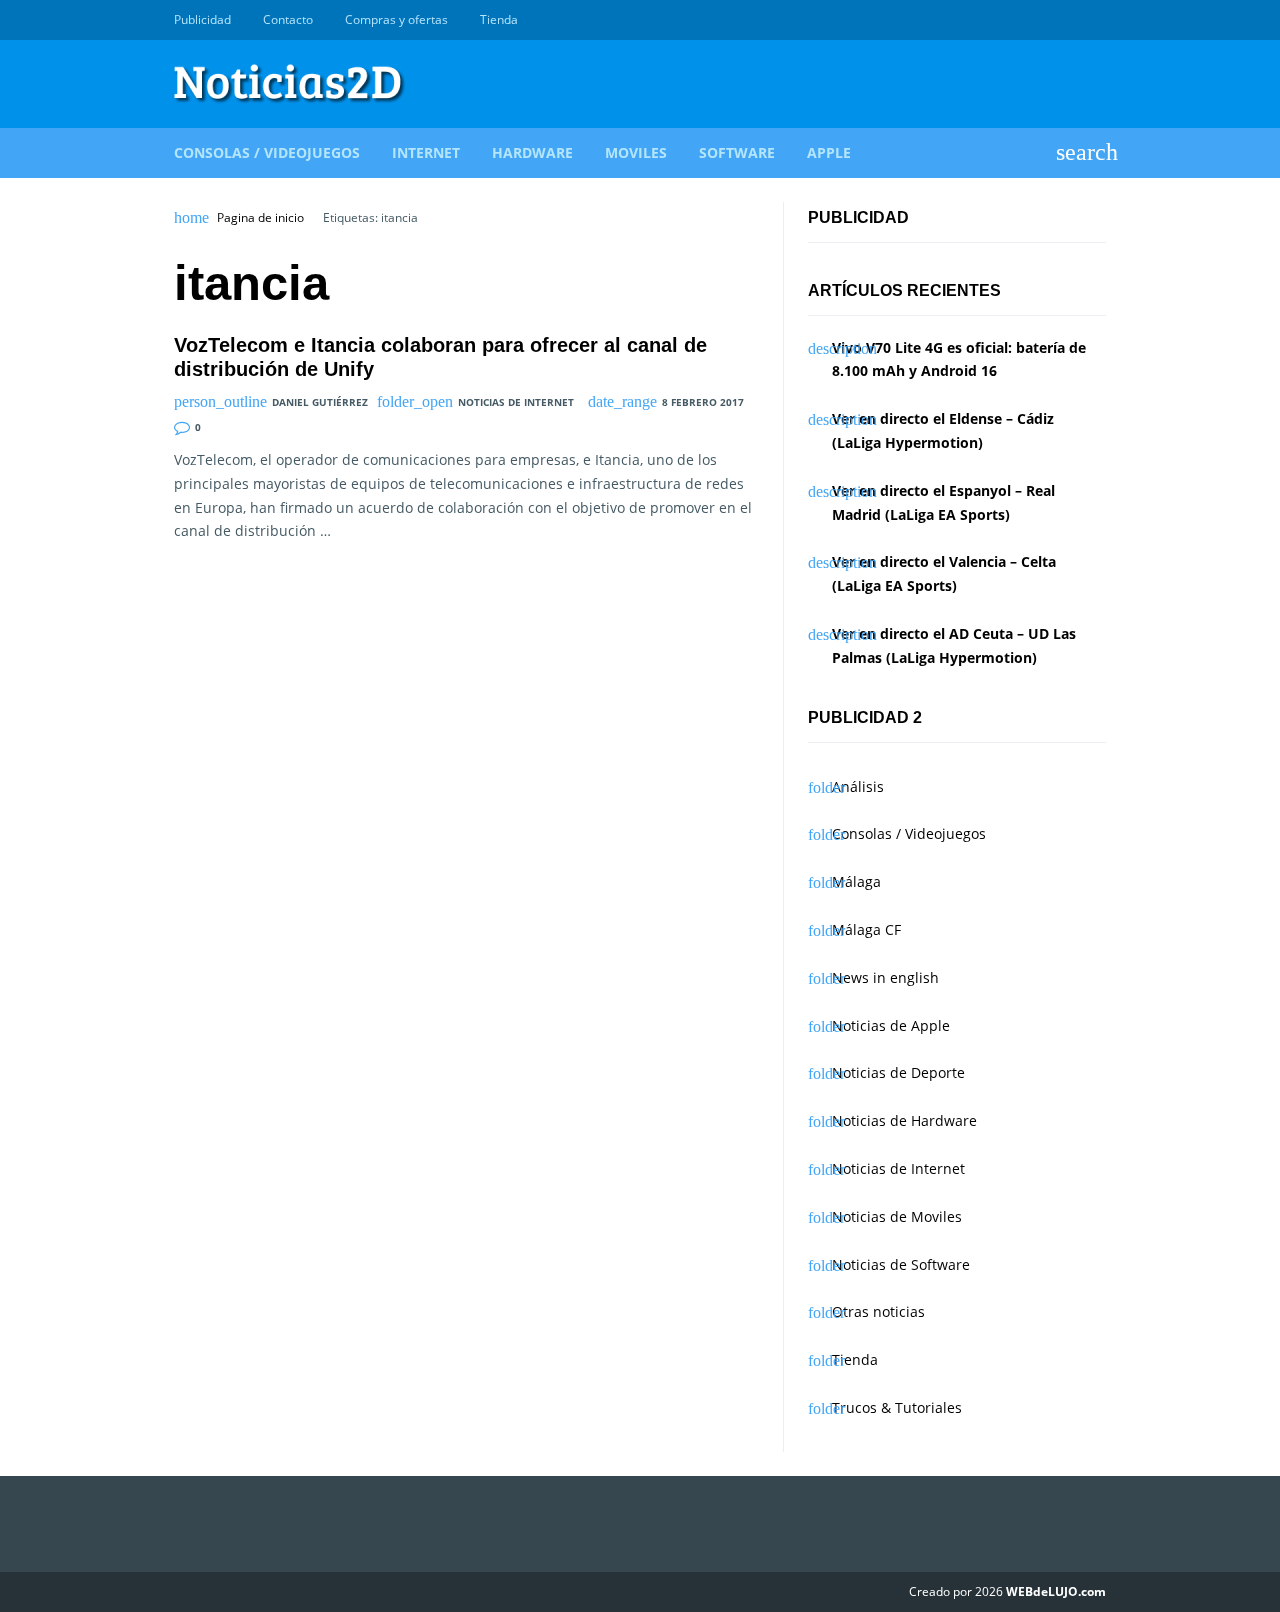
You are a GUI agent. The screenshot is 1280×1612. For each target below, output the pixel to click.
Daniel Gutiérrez (320, 402)
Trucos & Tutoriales (897, 1407)
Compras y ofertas (396, 19)
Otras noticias (878, 1311)
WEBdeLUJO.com (1056, 1591)
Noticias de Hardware (904, 1120)
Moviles (636, 152)
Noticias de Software (901, 1264)
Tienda (499, 19)
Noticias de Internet (516, 402)
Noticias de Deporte (898, 1072)
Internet (426, 152)
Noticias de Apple (891, 1025)
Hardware (532, 152)
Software (737, 152)
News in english (885, 977)
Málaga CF (866, 929)
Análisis (858, 786)
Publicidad (202, 19)
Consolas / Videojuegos (267, 152)
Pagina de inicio (260, 218)
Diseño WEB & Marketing (1072, 20)
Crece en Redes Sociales (1095, 20)
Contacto (288, 19)
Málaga (856, 881)
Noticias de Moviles (897, 1216)
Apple (829, 152)
